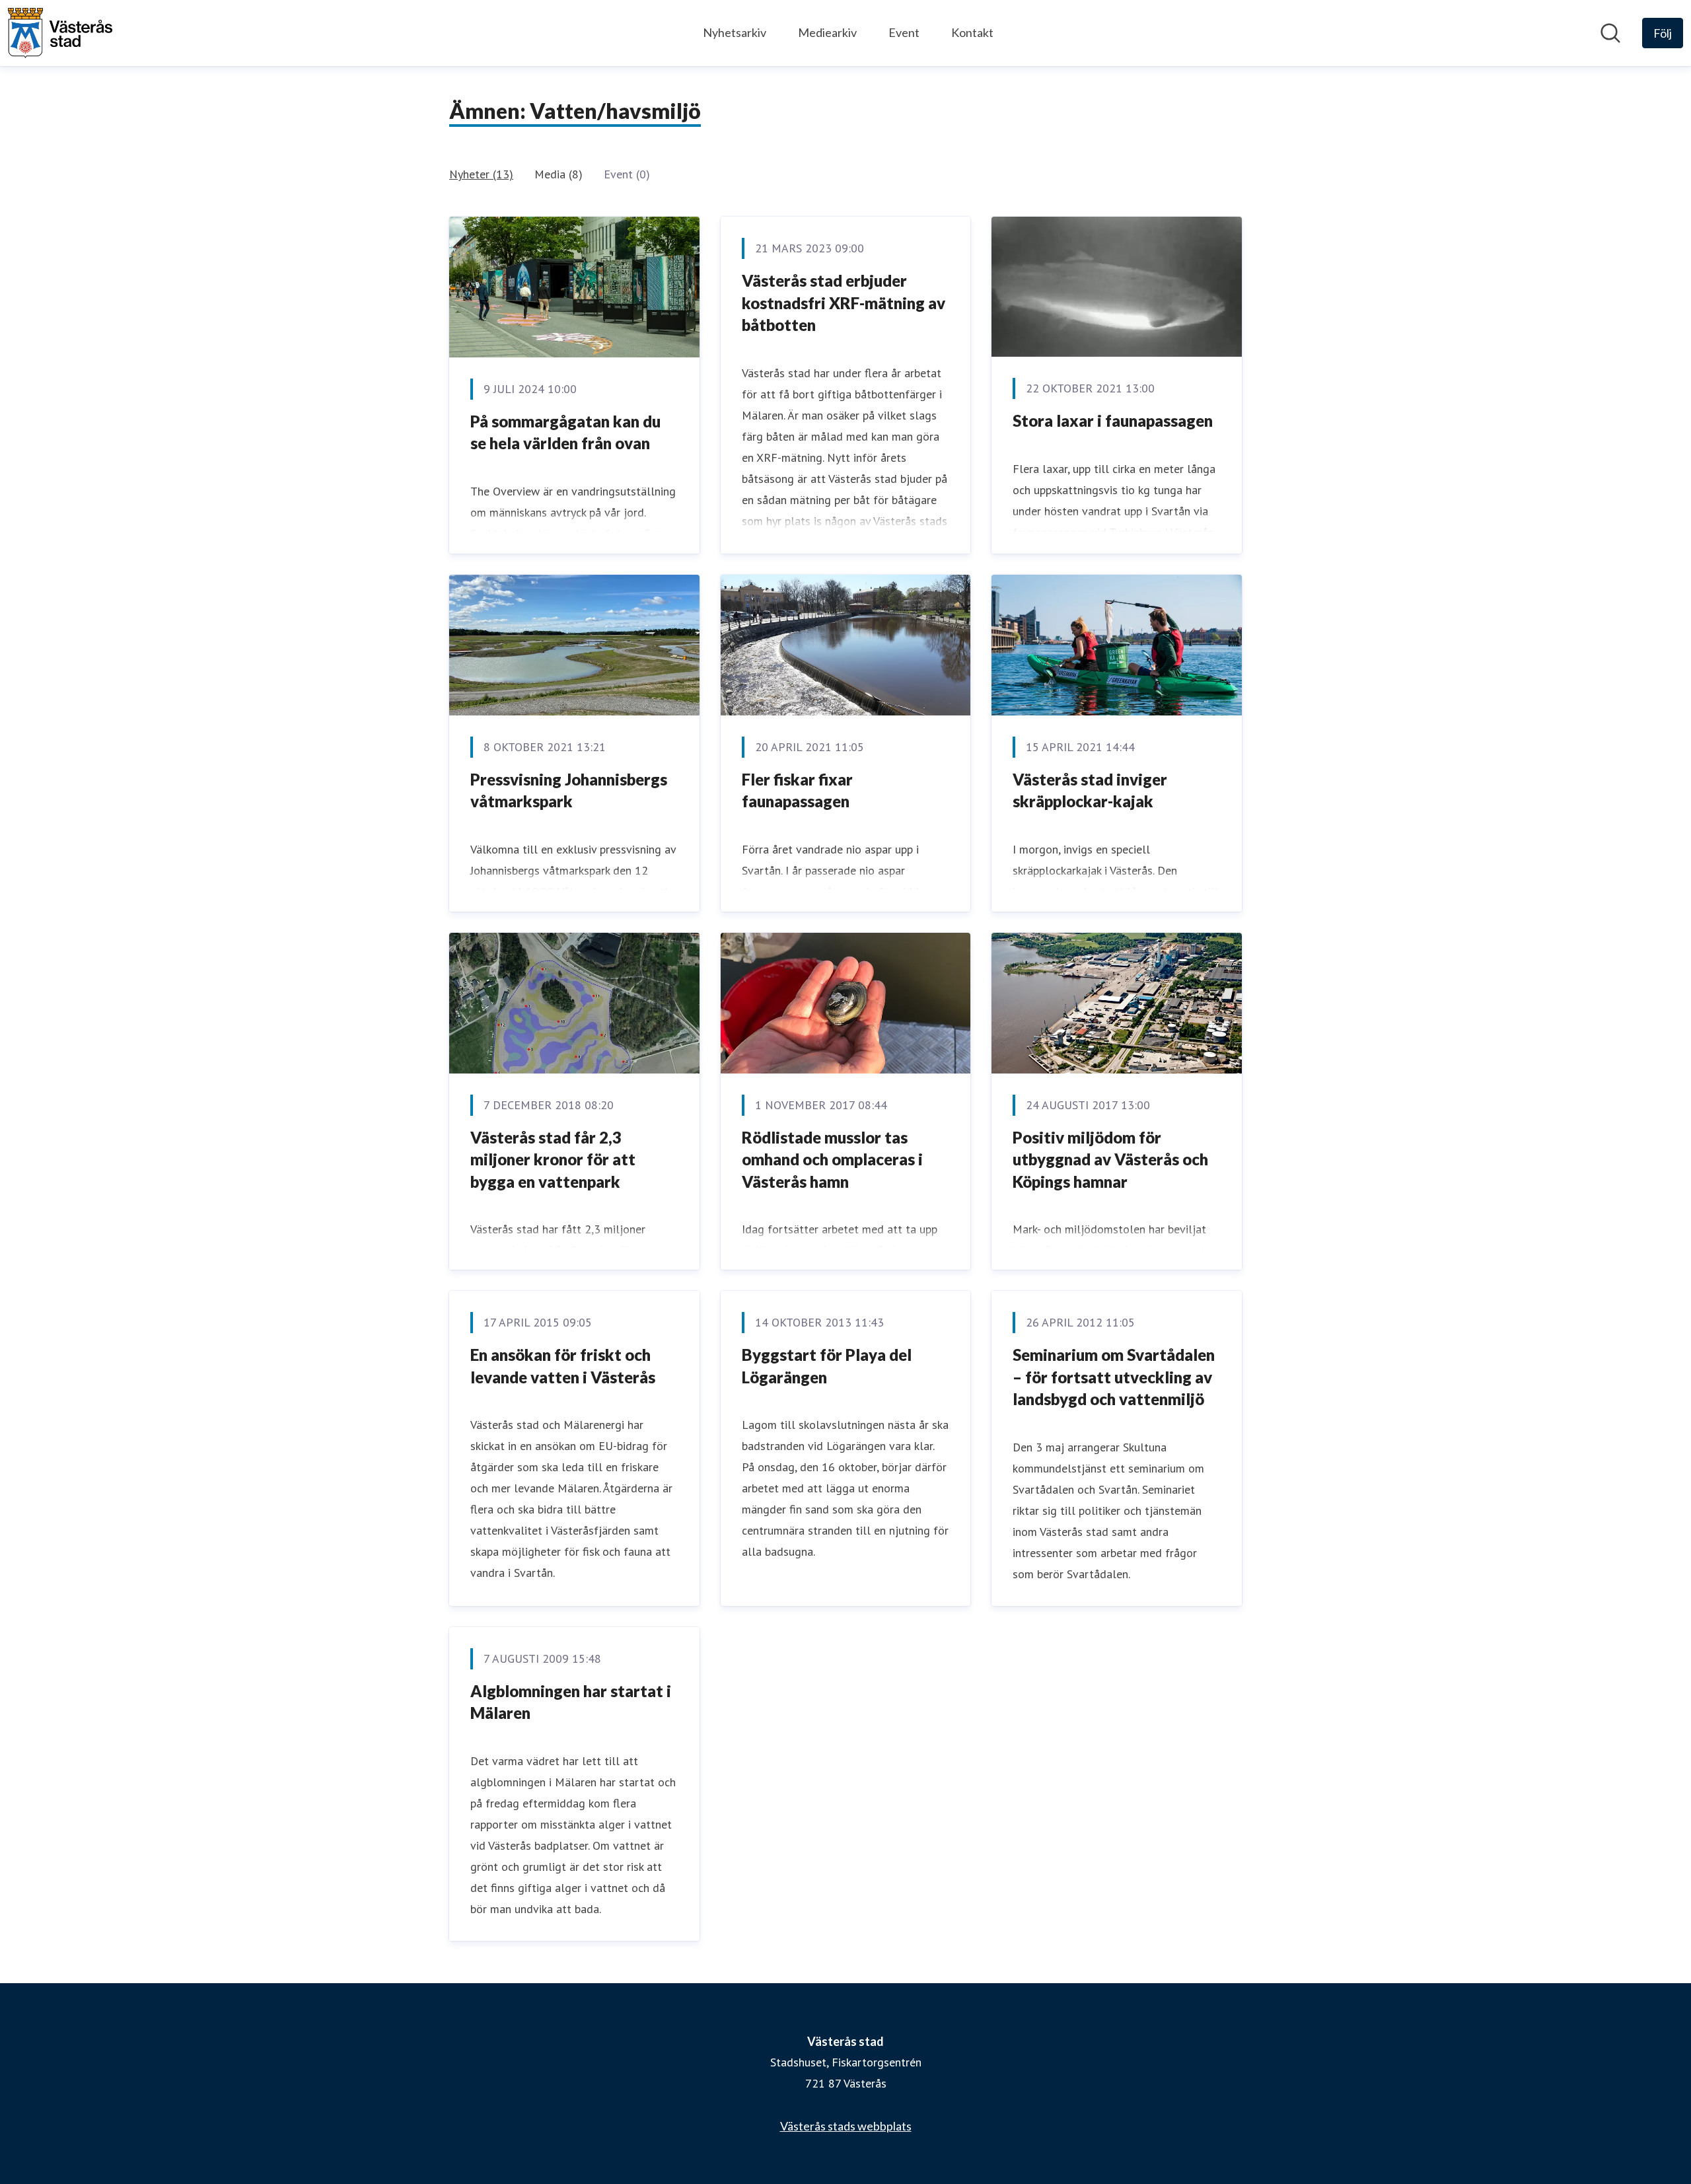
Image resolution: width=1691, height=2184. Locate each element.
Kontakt (972, 32)
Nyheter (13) (481, 174)
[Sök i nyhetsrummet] (1610, 33)
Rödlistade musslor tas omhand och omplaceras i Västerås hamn (832, 1159)
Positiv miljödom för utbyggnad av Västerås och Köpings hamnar (1110, 1159)
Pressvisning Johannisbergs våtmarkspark (569, 790)
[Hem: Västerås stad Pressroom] (60, 33)
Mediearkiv (827, 32)
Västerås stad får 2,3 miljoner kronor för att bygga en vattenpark (553, 1159)
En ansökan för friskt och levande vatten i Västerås (563, 1366)
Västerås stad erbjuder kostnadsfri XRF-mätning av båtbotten (844, 303)
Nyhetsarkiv (735, 32)
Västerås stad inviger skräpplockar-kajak (1090, 790)
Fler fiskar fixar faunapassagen (797, 790)
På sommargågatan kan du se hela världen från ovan (565, 432)
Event (904, 32)
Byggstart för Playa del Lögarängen (827, 1366)
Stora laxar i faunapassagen (1113, 420)
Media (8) (558, 174)
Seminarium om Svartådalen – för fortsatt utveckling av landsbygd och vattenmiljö (1114, 1377)
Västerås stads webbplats (846, 2126)
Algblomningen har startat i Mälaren (571, 1702)
